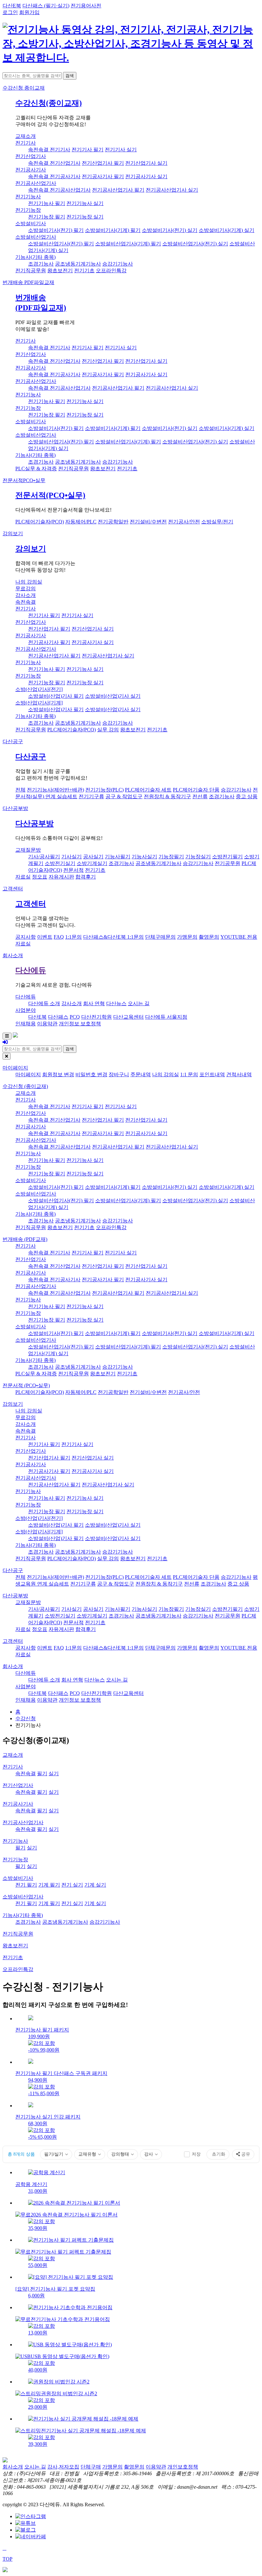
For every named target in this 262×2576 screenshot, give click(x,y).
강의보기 (13, 533)
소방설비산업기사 (36, 237)
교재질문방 (28, 850)
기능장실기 (198, 857)
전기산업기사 (31, 156)
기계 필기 (49, 1885)
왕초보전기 (60, 270)
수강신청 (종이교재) (25, 1086)
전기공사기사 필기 (103, 176)
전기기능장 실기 (85, 217)
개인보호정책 (183, 2467)
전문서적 (24, 480)
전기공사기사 (31, 170)
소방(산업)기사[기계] (39, 703)
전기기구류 (91, 796)
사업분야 (26, 1010)
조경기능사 (41, 264)
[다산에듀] (131, 58)
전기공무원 (227, 863)
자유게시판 (61, 877)
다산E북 (12, 6)
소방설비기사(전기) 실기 (170, 230)
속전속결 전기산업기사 (54, 163)
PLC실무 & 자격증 (36, 469)
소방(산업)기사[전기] (39, 689)
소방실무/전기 (217, 522)
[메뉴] (7, 1036)
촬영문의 (209, 937)
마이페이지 (15, 1068)
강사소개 (26, 595)
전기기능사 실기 (85, 203)
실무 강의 (108, 730)
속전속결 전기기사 (49, 150)
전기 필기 (26, 1885)
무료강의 (26, 588)
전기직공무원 (31, 270)
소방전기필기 (227, 857)
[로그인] (5, 1042)
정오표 (40, 877)
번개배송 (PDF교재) (25, 1239)
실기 (54, 1773)
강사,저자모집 (63, 2467)
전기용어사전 (86, 6)
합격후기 (86, 877)
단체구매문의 (160, 937)
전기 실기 (72, 1885)
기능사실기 (144, 857)
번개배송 (28, 282)
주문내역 (141, 1074)
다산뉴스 (116, 1003)
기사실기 (72, 857)
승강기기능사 (118, 264)
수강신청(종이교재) (49, 103)
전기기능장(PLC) (104, 790)
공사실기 (93, 857)
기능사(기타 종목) (35, 257)
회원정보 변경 (58, 1074)
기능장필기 (171, 857)
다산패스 (58, 1017)
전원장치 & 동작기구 (167, 796)
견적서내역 (239, 1074)
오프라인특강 (111, 270)
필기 (42, 1773)
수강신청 (24, 88)
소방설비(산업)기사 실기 (113, 696)
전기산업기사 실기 (146, 163)
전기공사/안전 (184, 522)
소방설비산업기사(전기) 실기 (195, 244)
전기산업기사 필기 (103, 163)
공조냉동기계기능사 (78, 264)
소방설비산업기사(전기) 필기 (61, 244)
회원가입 (29, 12)
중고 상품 (247, 796)
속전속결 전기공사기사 (54, 176)
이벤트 (45, 937)
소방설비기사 (31, 223)
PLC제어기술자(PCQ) (40, 522)
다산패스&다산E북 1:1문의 (113, 937)
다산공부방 (15, 808)
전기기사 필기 (88, 150)
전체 (20, 790)
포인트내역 (212, 1074)
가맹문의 (187, 937)
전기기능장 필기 (47, 217)
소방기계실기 (92, 863)
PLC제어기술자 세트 (148, 790)
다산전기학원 (96, 1017)
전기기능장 (28, 210)
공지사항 (26, 937)
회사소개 (13, 955)
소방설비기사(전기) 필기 (56, 230)
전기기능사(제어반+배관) (55, 790)
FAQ (59, 937)
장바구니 (119, 1074)
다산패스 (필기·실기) (46, 6)
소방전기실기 (60, 863)
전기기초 (84, 270)
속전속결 (26, 602)
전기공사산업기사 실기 (172, 190)
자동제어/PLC (81, 522)
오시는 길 (139, 1003)
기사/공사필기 (44, 857)
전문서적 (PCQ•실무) (26, 1385)
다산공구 (13, 741)
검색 (70, 76)
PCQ (75, 1017)
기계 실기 (95, 1885)
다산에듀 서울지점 (166, 1017)
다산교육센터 (128, 1017)
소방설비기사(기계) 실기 (227, 230)
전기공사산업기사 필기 (118, 190)
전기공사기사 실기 (146, 176)
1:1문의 (73, 937)
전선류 (200, 796)
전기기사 (26, 143)
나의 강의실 (29, 582)
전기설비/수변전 (148, 522)
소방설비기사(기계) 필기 (113, 230)
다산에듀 (31, 970)
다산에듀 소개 (44, 1003)
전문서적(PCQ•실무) (50, 495)
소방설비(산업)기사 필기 (56, 696)
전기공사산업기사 (36, 183)
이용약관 (47, 1024)
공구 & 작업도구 (124, 796)
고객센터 (13, 889)
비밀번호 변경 (91, 1074)
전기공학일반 (113, 522)
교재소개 (26, 136)
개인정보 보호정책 (80, 1024)
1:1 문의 (189, 1074)
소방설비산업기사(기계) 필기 (128, 244)
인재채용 (26, 1024)
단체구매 (91, 2467)
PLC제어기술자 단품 (196, 790)
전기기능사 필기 (47, 203)
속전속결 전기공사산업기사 (59, 190)
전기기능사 (28, 197)
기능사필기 (118, 857)
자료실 (23, 877)
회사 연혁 (94, 1003)
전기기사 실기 (121, 150)
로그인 (10, 12)
